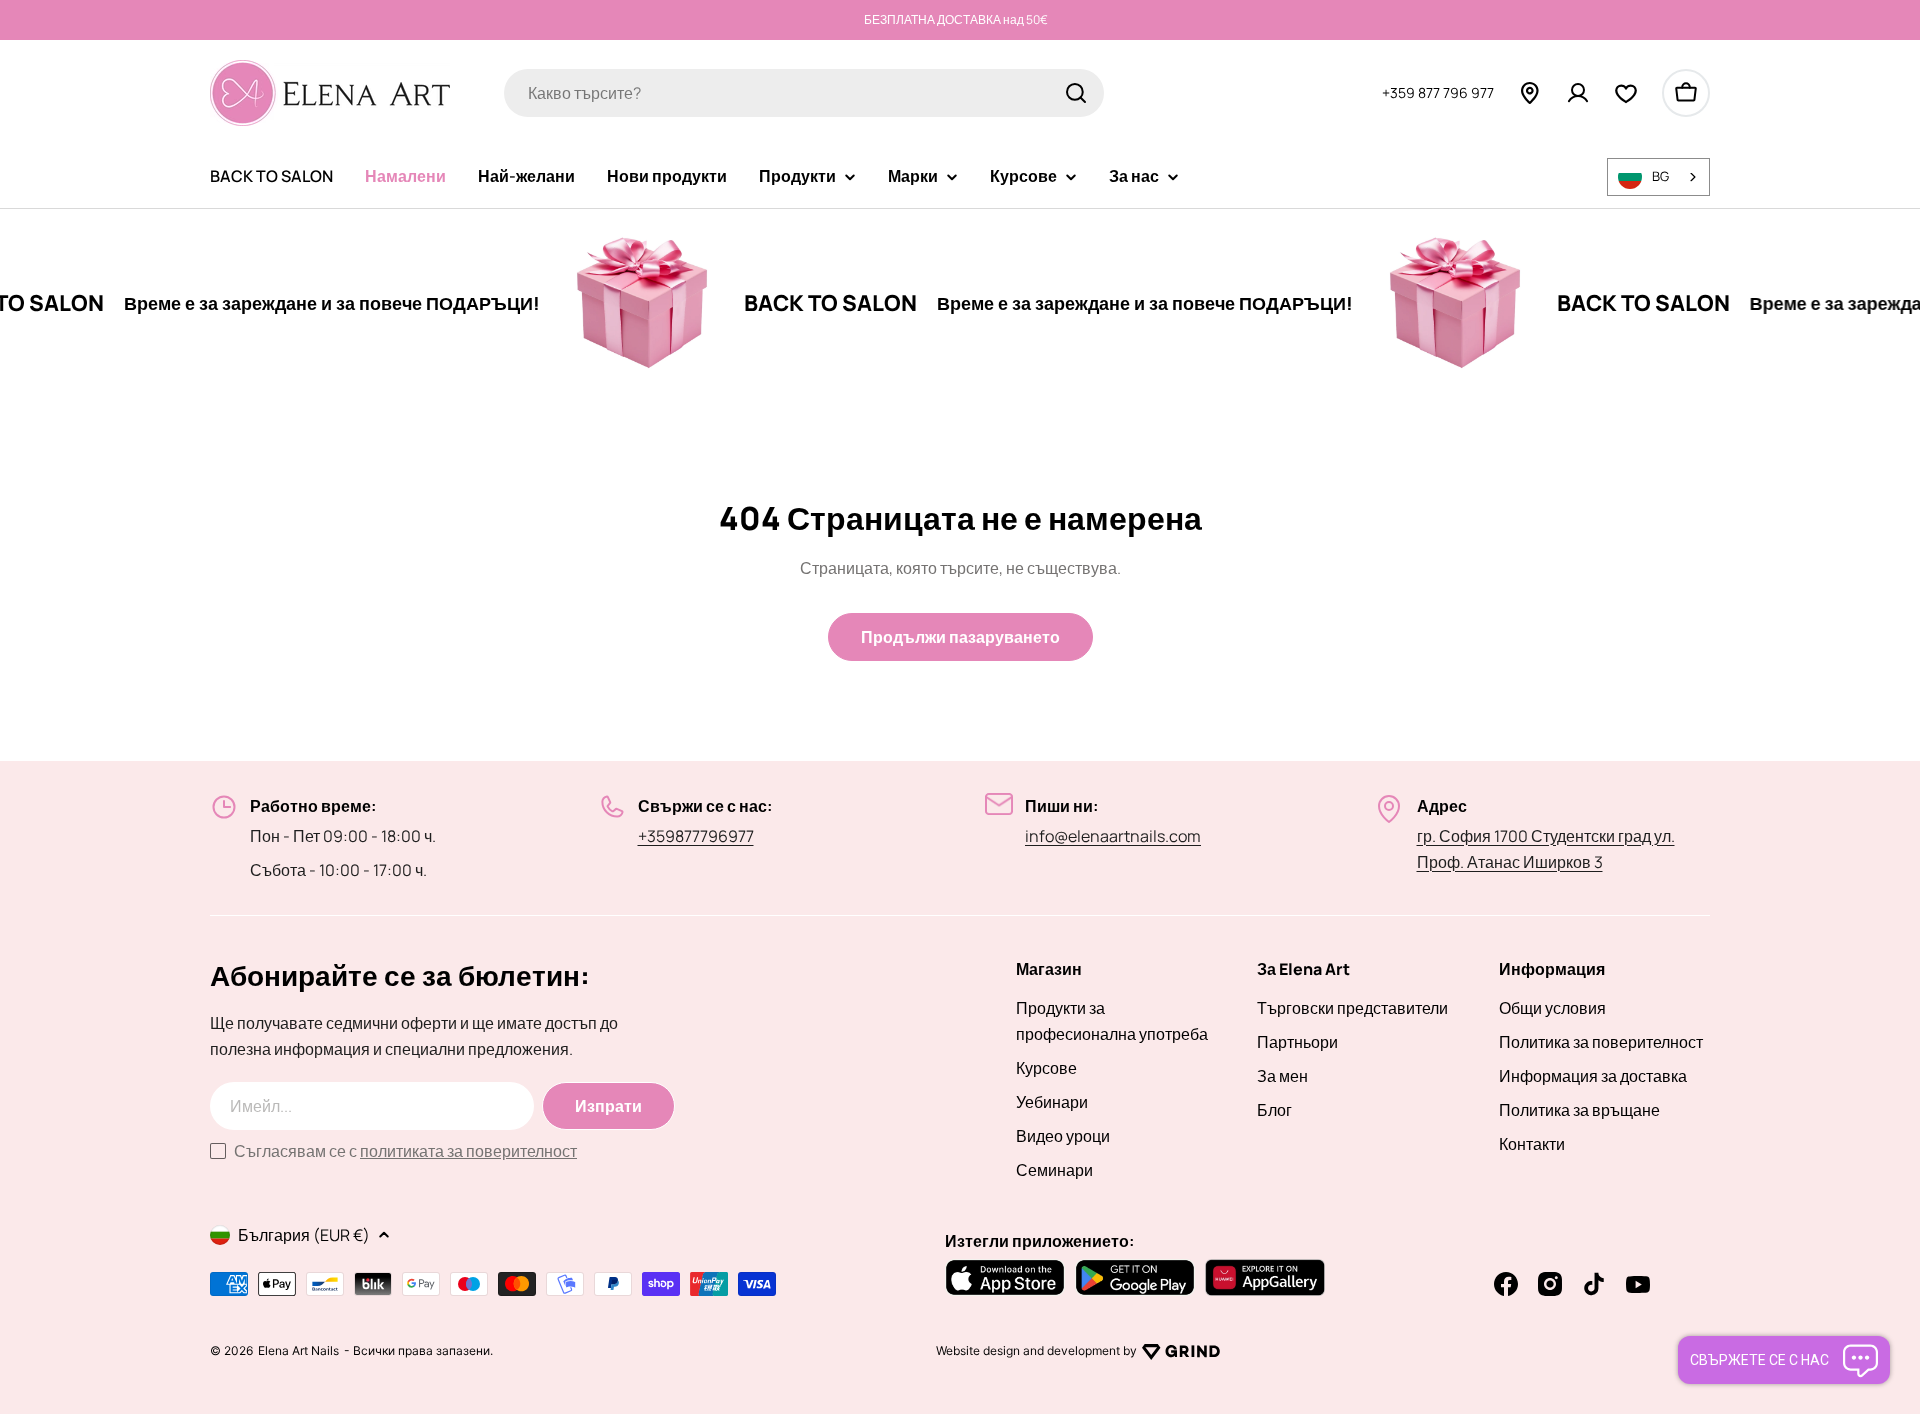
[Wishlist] (1626, 93)
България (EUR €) (304, 1235)
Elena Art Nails (298, 1351)
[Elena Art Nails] (607, 303)
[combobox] (804, 93)
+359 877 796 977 (1438, 91)
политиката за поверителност (468, 1151)
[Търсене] (1076, 93)
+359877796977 (696, 836)
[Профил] (1578, 93)
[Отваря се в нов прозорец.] (1181, 1351)
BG (1660, 176)
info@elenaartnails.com (1113, 836)
